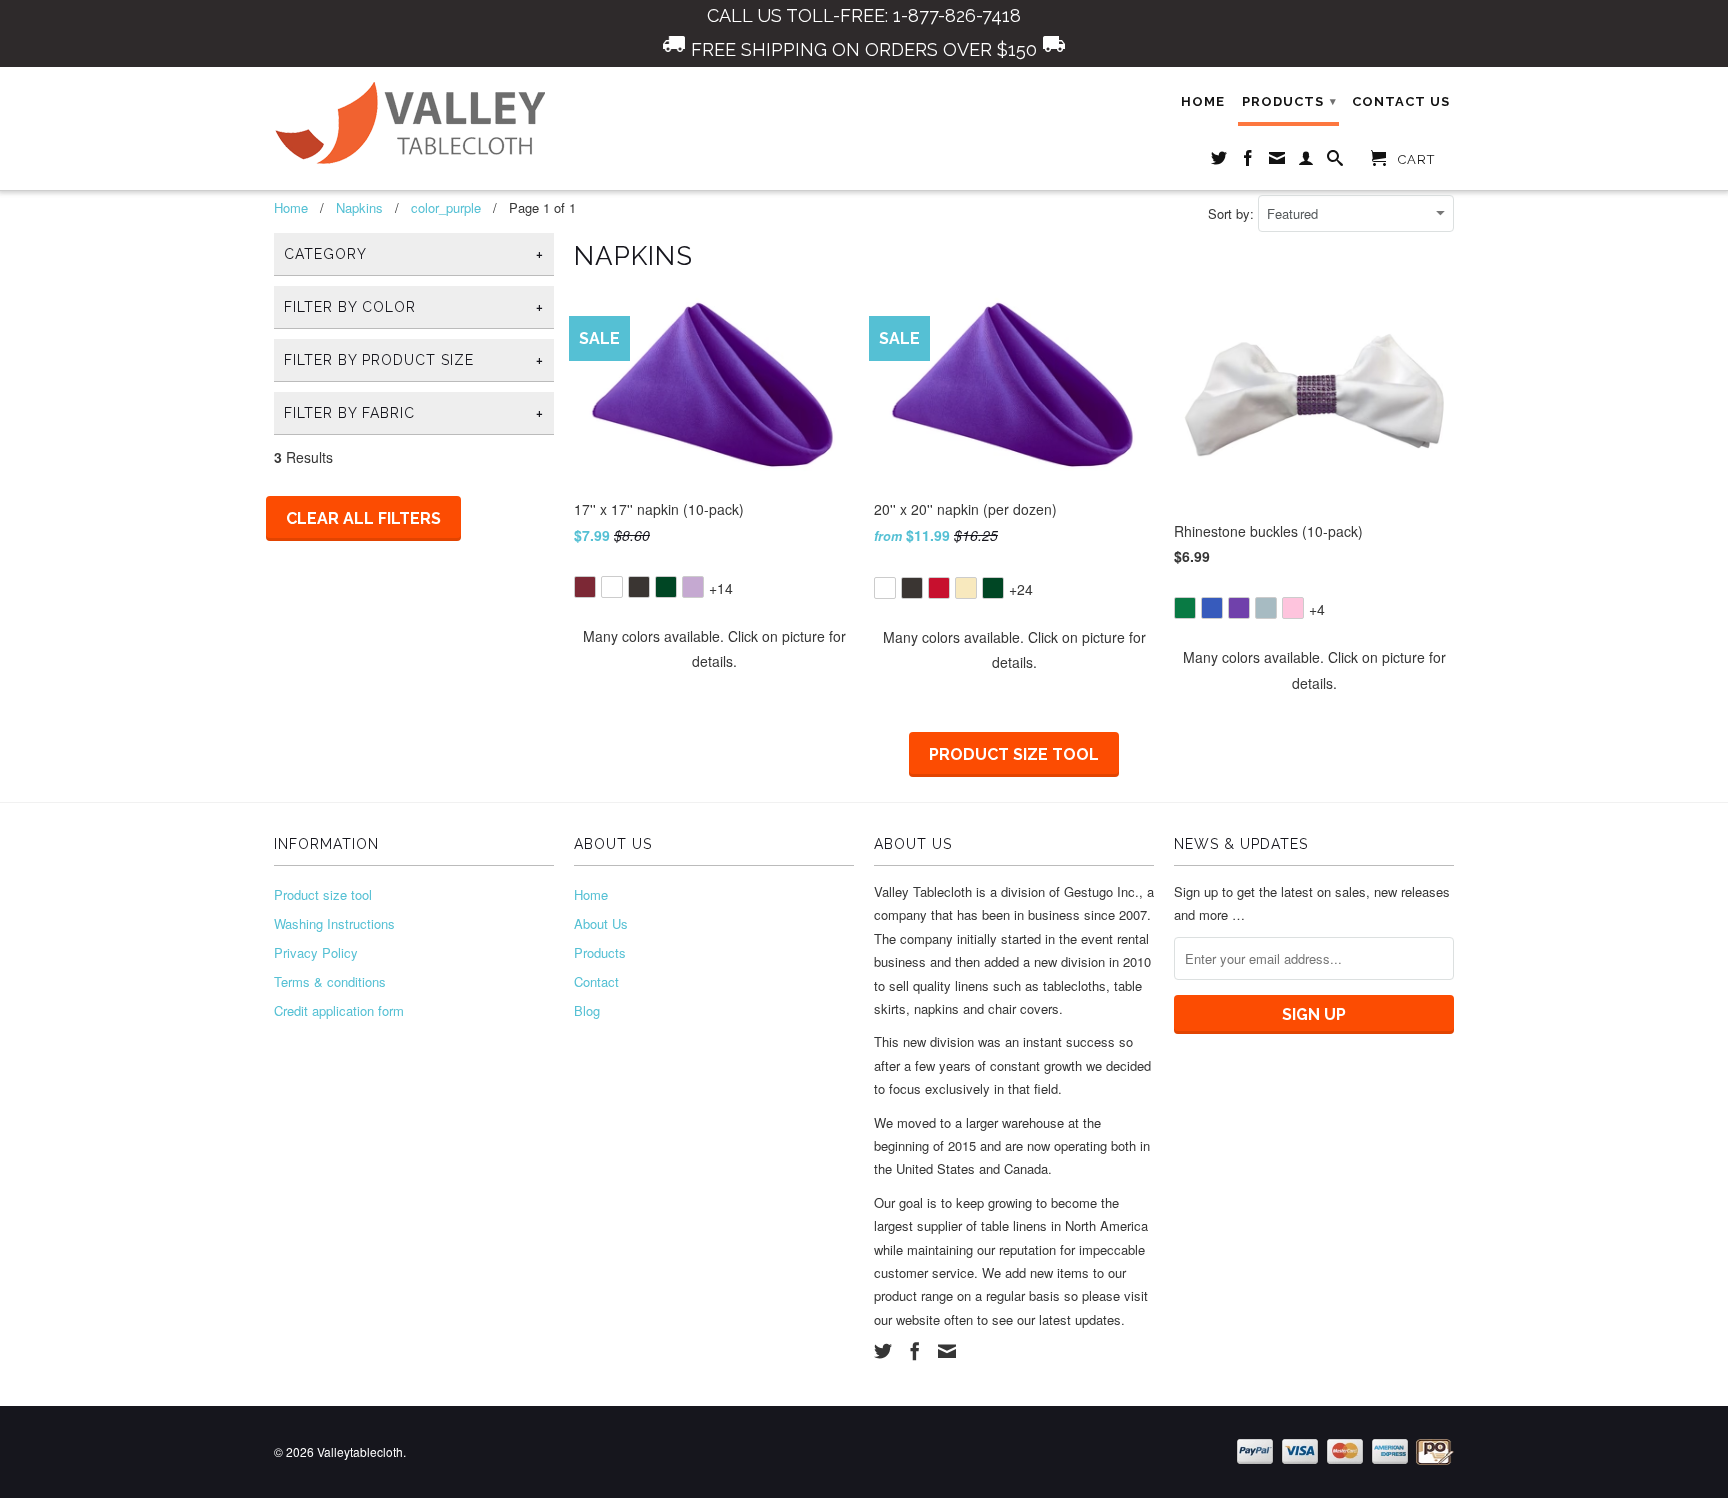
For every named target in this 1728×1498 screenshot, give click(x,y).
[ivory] (966, 588)
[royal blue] (1212, 608)
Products (600, 952)
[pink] (1293, 608)
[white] (612, 587)
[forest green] (1185, 608)
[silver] (1266, 608)
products (1289, 101)
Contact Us (1401, 101)
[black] (639, 587)
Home (1203, 101)
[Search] (1335, 162)
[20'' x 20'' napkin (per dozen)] (1014, 573)
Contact (596, 981)
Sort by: (1233, 213)
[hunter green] (666, 587)
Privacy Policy (316, 952)
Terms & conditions (330, 981)
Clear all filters (363, 518)
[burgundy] (585, 587)
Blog (587, 1010)
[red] (939, 588)
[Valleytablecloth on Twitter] (1219, 162)
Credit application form (339, 1010)
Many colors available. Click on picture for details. (714, 648)
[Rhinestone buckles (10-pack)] (1314, 593)
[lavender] (693, 587)
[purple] (1239, 608)
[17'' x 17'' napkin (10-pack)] (714, 572)
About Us (601, 923)
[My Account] (1306, 162)
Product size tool (1014, 754)
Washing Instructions (334, 923)
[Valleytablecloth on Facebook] (1248, 162)
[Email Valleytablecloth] (1277, 162)
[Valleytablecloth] (414, 123)
